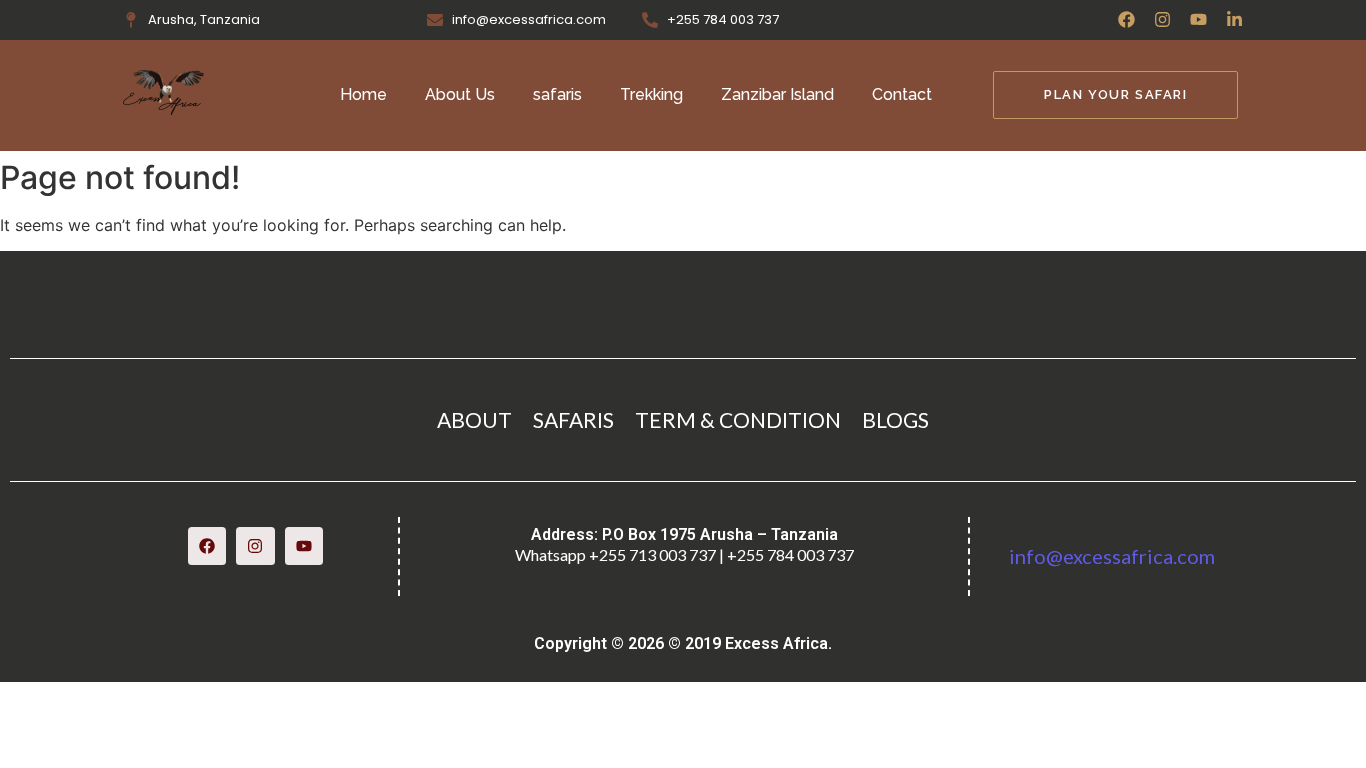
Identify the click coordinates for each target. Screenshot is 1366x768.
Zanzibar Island (777, 94)
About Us (460, 94)
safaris (557, 94)
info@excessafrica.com (1112, 556)
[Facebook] (1126, 19)
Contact (902, 94)
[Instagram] (1162, 19)
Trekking (651, 94)
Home (363, 94)
